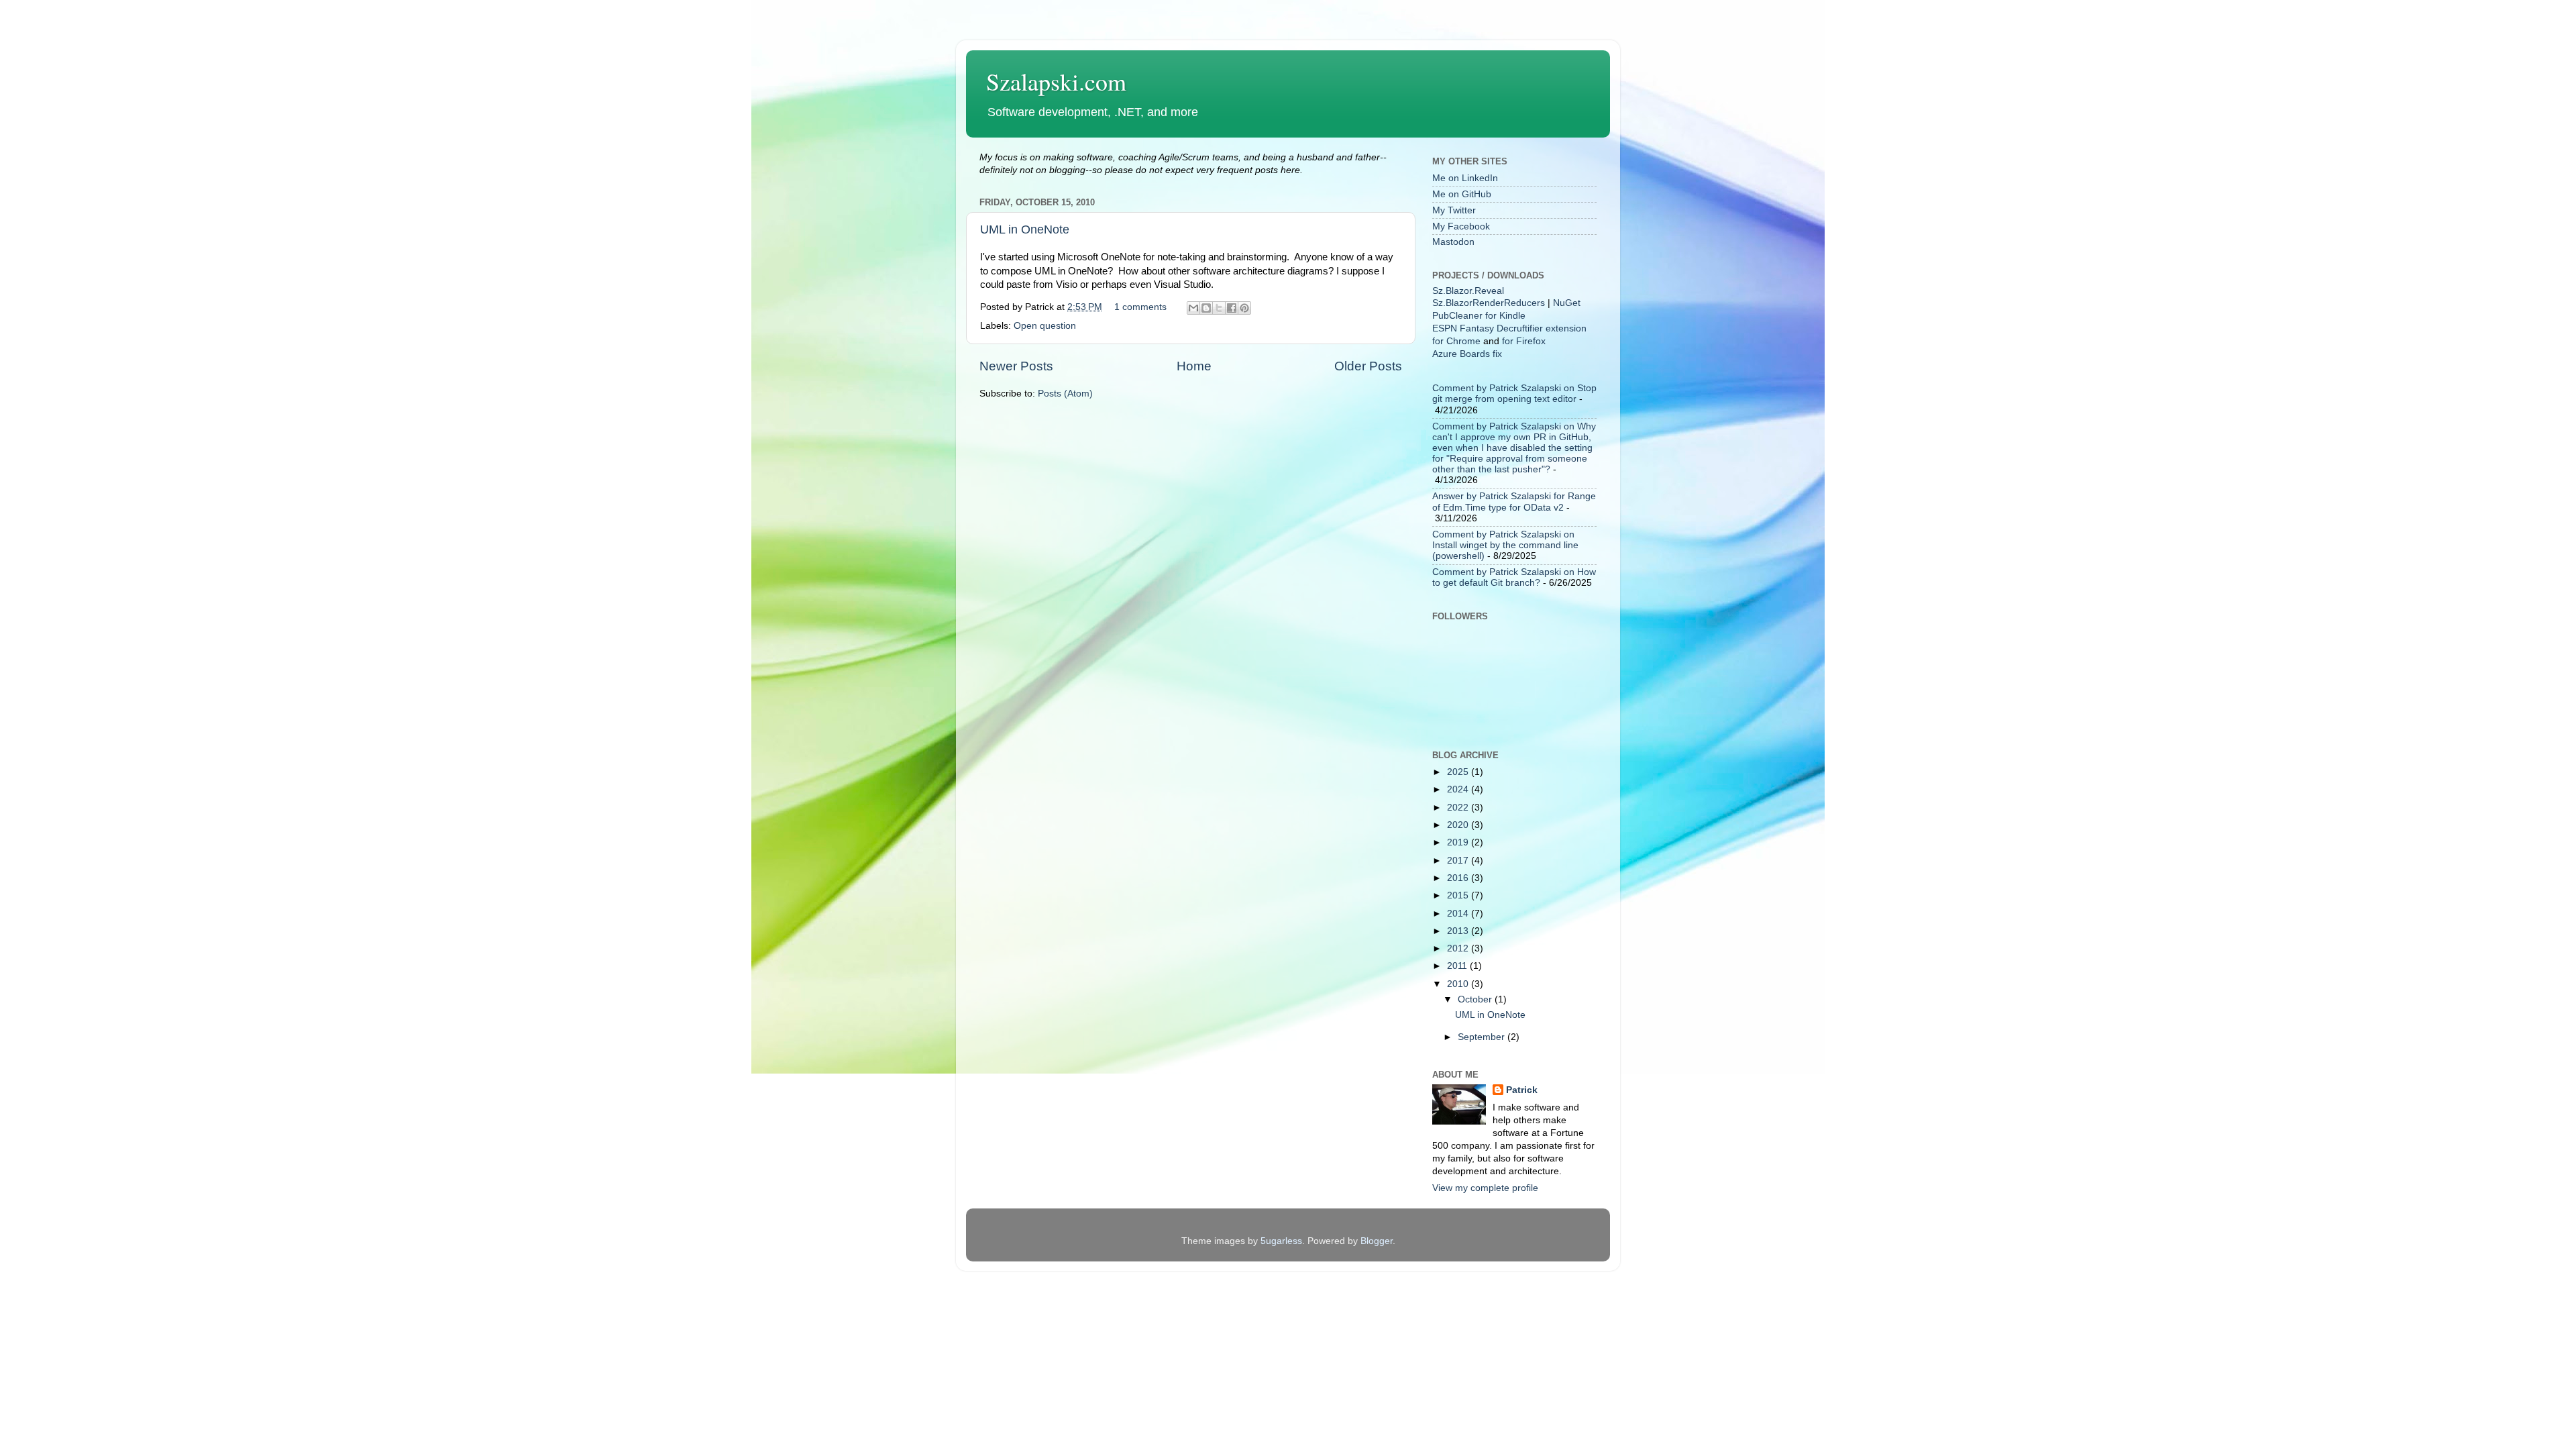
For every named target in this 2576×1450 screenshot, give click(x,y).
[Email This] (1193, 308)
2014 (1459, 914)
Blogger (1377, 1241)
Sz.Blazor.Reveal (1468, 291)
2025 (1459, 772)
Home (1194, 366)
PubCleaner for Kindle (1479, 316)
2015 (1459, 895)
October (1476, 999)
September (1483, 1037)
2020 (1459, 825)
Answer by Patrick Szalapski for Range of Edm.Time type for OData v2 (1514, 502)
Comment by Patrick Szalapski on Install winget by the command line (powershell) (1505, 545)
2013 (1459, 931)
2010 (1459, 984)
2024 (1459, 789)
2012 (1459, 948)
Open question (1045, 326)
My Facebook (1461, 226)
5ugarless (1281, 1241)
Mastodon (1453, 242)
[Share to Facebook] (1232, 308)
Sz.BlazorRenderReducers (1489, 303)
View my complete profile (1485, 1188)
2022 (1459, 808)
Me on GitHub (1462, 194)
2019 (1459, 842)
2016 (1459, 878)
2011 (1458, 966)
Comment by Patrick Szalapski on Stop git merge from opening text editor (1514, 394)
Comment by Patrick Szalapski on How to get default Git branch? (1514, 577)
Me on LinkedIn (1465, 178)
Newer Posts (1016, 366)
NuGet (1567, 303)
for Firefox (1524, 341)
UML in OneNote (1025, 229)
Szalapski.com (1056, 81)
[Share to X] (1219, 308)
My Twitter (1454, 210)
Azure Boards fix (1467, 354)
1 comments (1140, 307)
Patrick (1522, 1090)
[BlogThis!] (1206, 308)
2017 (1459, 861)
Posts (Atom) (1065, 394)
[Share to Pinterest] (1244, 308)
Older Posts (1368, 366)
